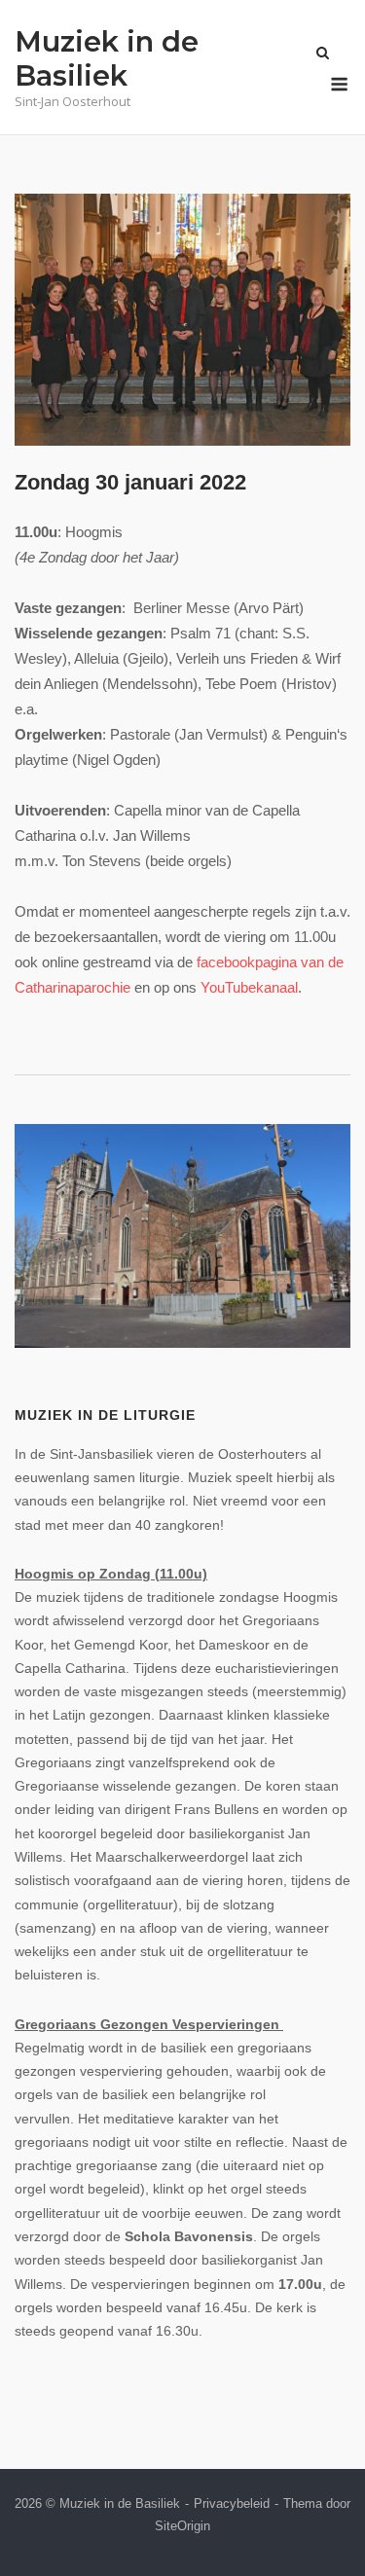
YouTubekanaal (249, 987)
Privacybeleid (232, 2503)
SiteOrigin (182, 2526)
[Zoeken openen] (323, 54)
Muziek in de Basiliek (107, 58)
